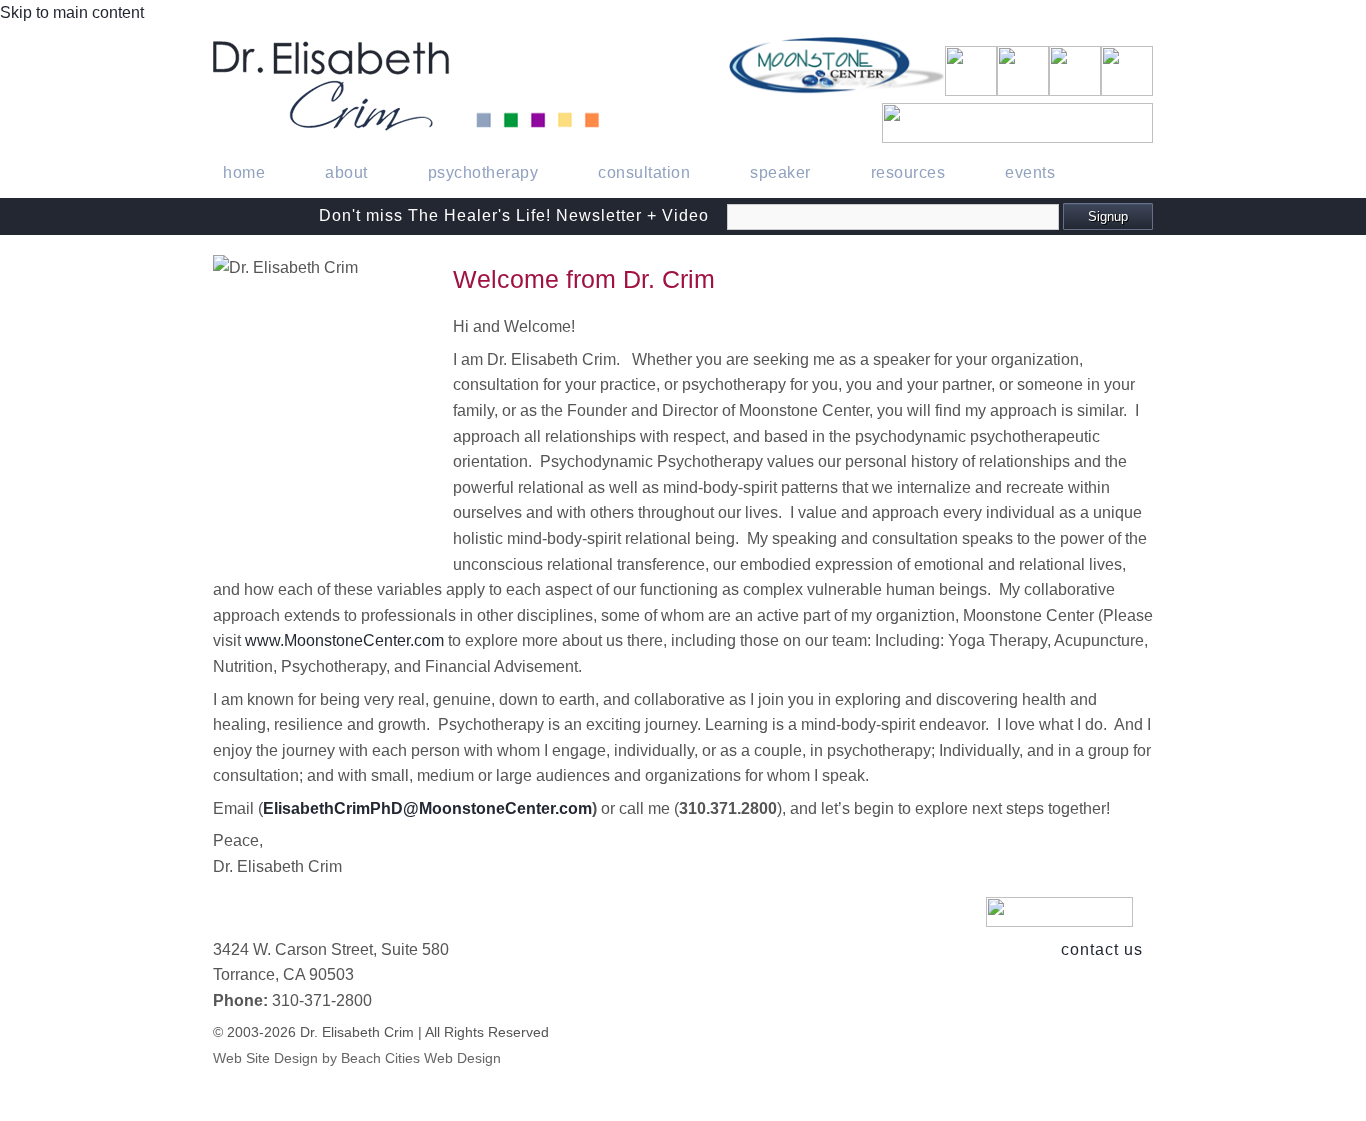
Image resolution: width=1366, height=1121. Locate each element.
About (346, 172)
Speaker (780, 172)
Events (1030, 172)
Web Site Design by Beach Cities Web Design (357, 1058)
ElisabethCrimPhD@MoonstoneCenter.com (427, 808)
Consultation (644, 172)
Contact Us (1102, 949)
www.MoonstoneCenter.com (344, 640)
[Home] (406, 125)
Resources (908, 172)
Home (244, 172)
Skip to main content (72, 12)
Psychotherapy (483, 172)
